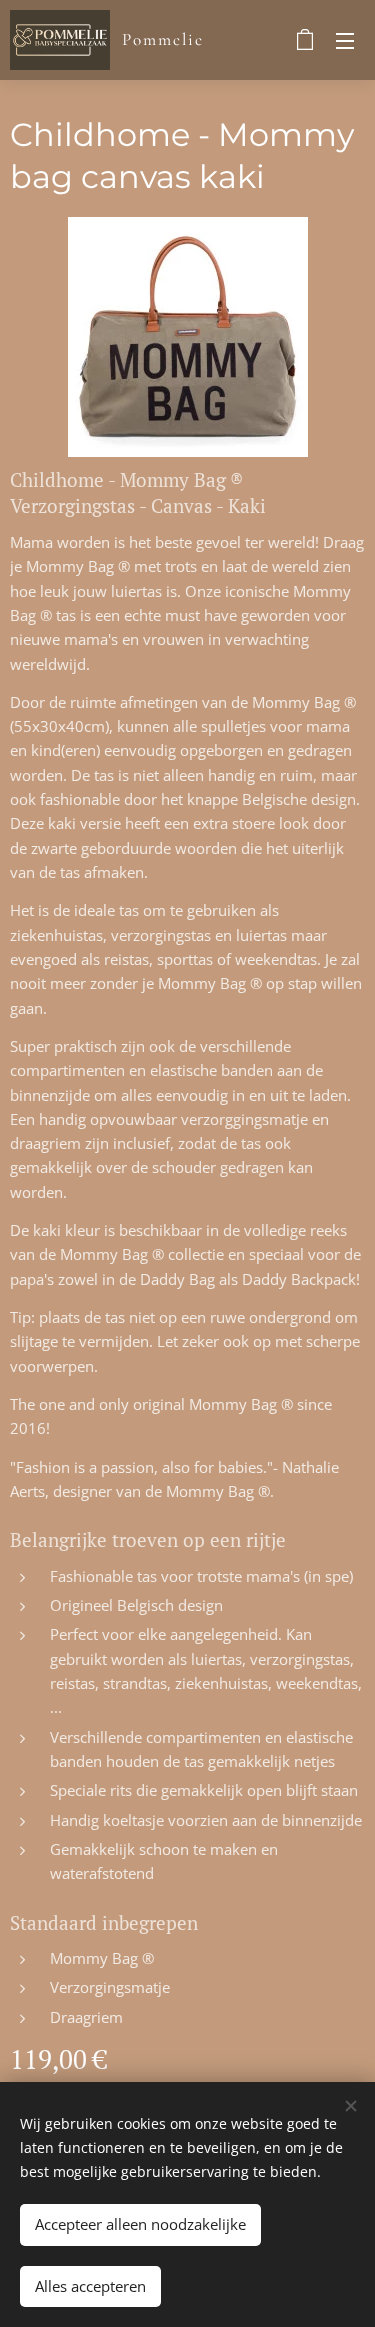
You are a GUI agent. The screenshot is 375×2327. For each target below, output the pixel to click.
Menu (345, 40)
